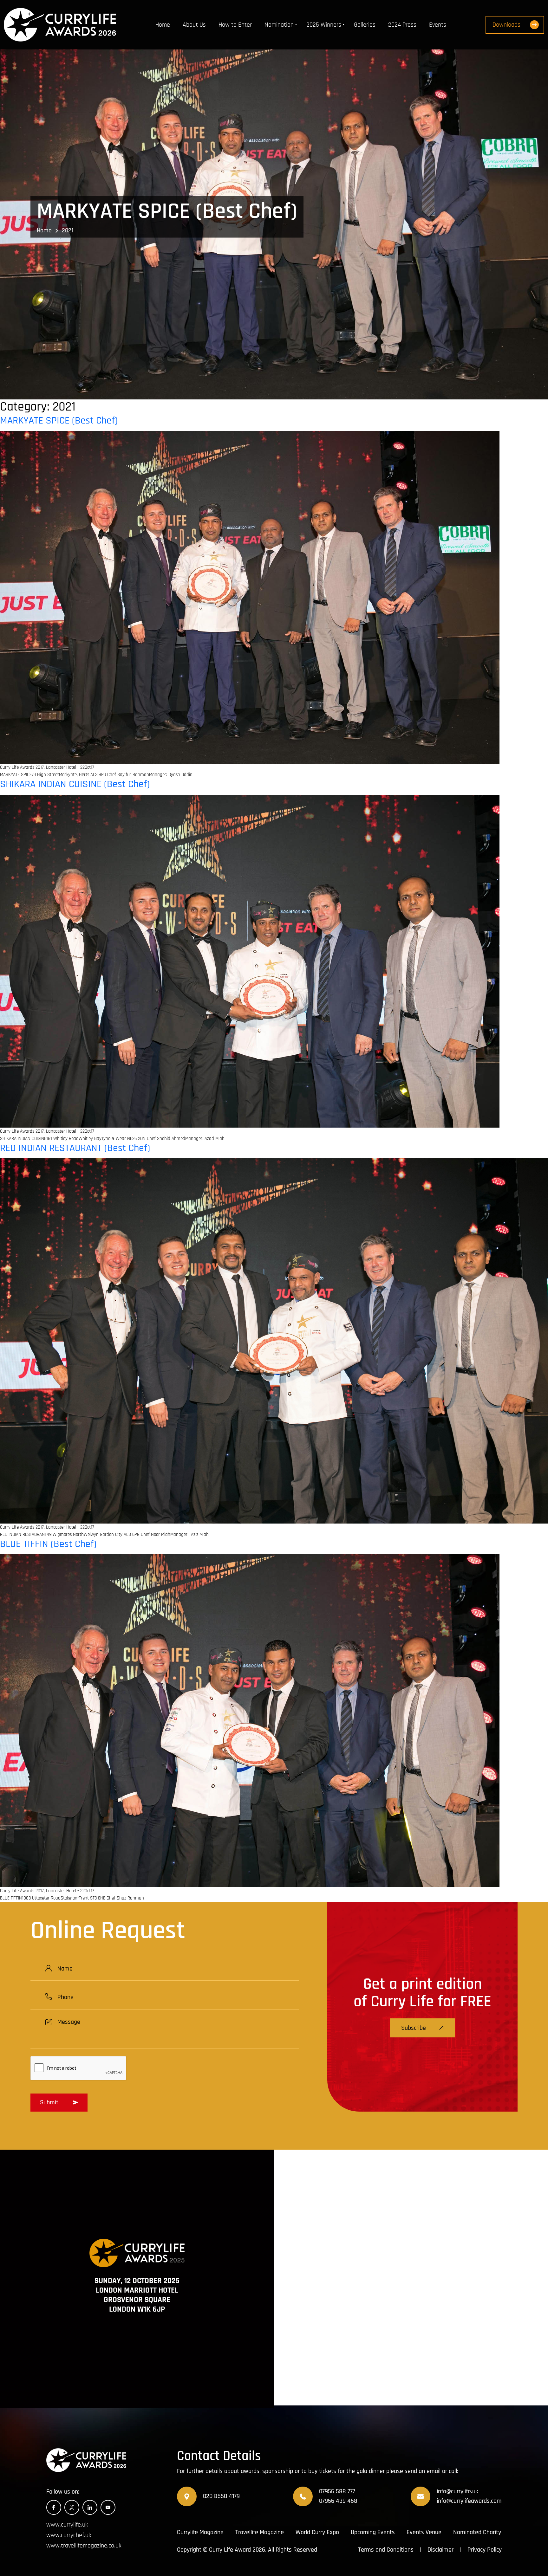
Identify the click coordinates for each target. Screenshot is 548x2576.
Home (163, 25)
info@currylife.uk (457, 2491)
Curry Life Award (230, 2550)
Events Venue (424, 2532)
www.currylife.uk (67, 2525)
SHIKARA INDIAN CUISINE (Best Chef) (75, 784)
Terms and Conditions (386, 2550)
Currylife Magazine (200, 2532)
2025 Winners (324, 25)
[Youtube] (108, 2507)
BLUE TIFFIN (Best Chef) (48, 1544)
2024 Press (402, 25)
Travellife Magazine (260, 2532)
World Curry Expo (317, 2532)
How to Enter (235, 25)
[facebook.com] (54, 2507)
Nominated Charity (477, 2532)
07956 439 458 (338, 2501)
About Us (194, 25)
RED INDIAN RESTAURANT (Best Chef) (75, 1148)
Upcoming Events (373, 2532)
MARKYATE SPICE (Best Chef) (59, 421)
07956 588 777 (337, 2491)
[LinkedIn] (90, 2507)
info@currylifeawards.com (469, 2501)
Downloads (506, 25)
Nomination (279, 25)
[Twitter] (72, 2507)
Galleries (365, 25)
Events (438, 25)
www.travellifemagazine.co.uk (84, 2546)
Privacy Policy (485, 2550)
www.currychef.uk (69, 2535)
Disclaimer (440, 2550)
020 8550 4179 (221, 2496)
